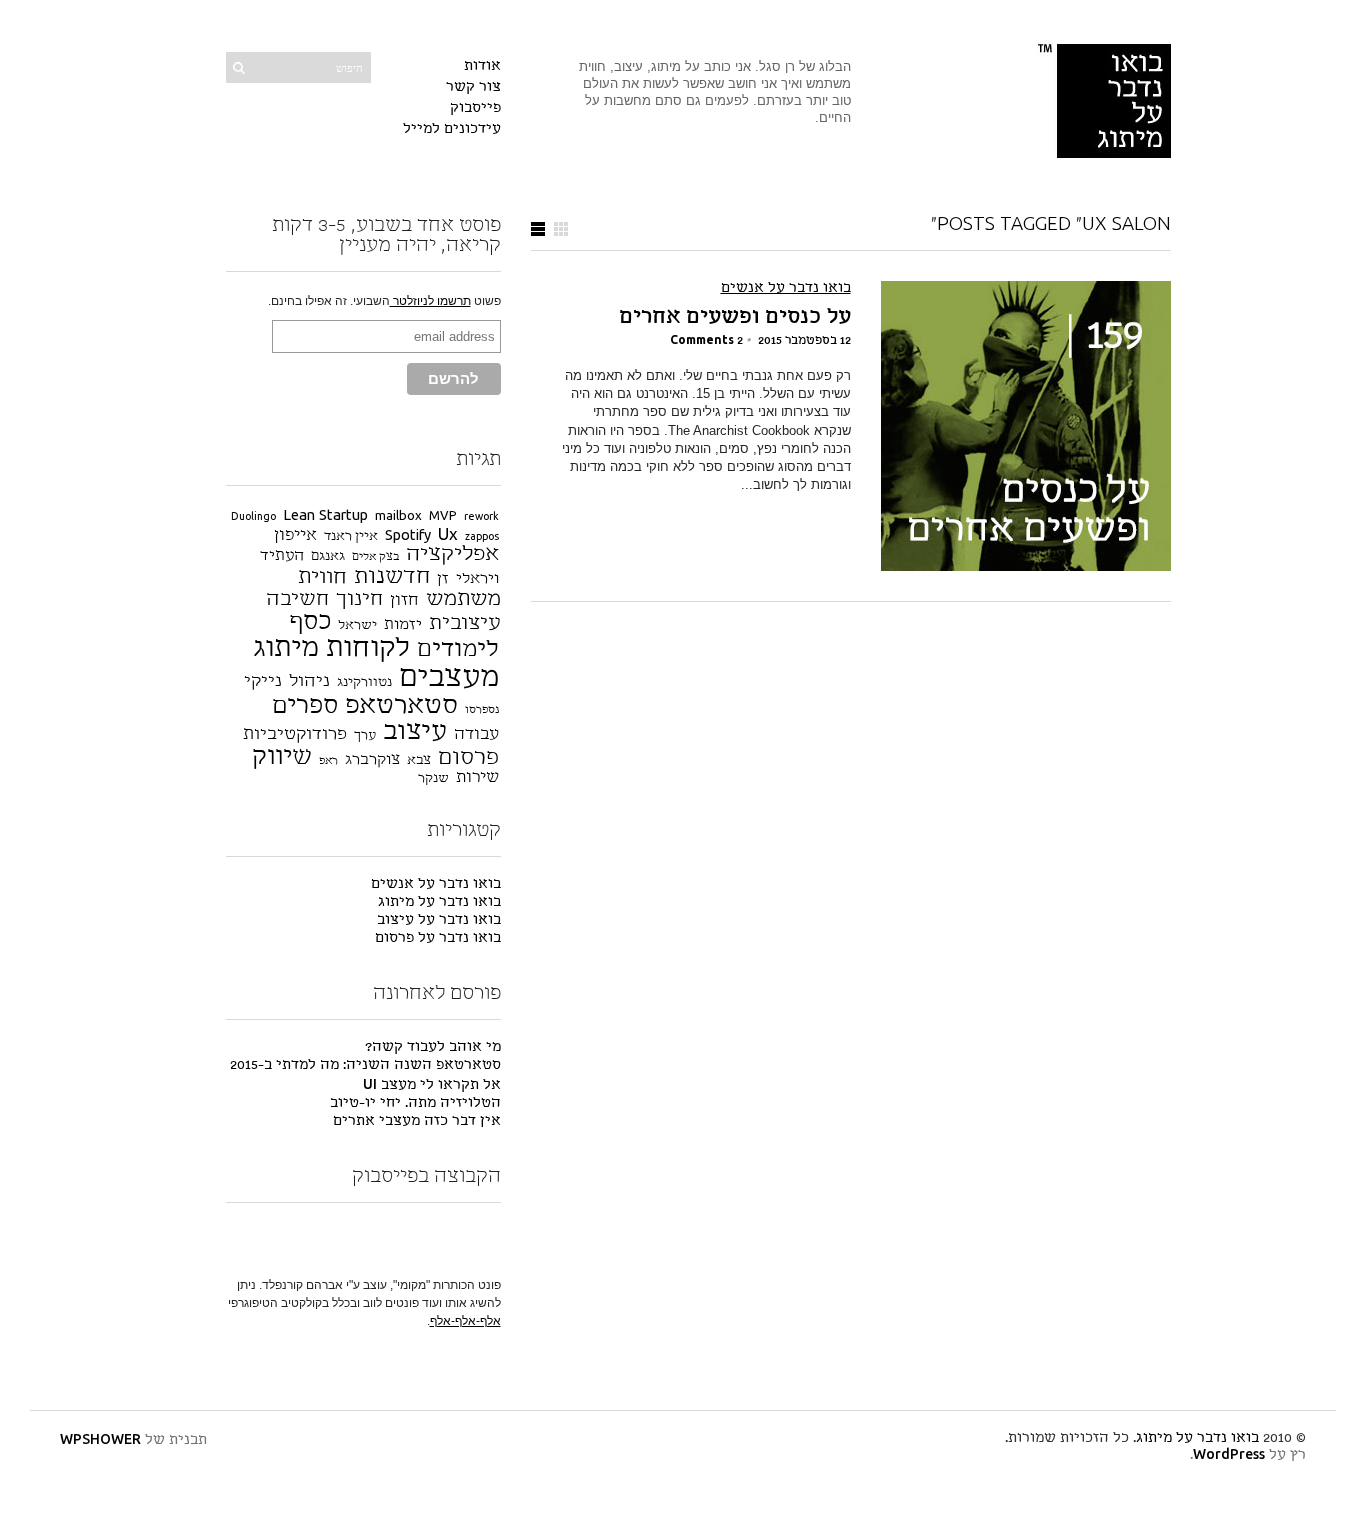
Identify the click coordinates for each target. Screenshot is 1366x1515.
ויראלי (477, 579)
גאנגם (328, 556)
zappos (482, 537)
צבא (419, 760)
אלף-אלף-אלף (465, 1321)
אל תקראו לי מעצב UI (432, 1085)
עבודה (476, 735)
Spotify (408, 536)
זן (443, 579)
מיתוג (286, 649)
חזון (404, 601)
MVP (443, 516)
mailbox (398, 516)
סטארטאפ (401, 706)
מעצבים (449, 678)
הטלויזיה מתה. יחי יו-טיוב (415, 1103)
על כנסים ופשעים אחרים (735, 318)
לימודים (458, 650)
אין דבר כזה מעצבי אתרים (417, 1121)
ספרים (305, 706)
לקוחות (368, 649)
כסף (310, 622)
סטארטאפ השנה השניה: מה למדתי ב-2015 (365, 1065)
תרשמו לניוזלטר (430, 301)
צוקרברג (372, 760)
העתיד (282, 556)
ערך (365, 735)
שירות (477, 778)
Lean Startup (325, 516)
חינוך (359, 600)
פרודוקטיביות (295, 734)
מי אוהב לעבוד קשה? (433, 1047)
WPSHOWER (100, 1440)
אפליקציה (452, 554)
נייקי (263, 681)
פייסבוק (475, 108)
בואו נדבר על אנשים (786, 288)
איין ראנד (351, 536)
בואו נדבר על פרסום (438, 938)
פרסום (468, 758)
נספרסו (482, 710)
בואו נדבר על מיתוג (439, 902)
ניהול (309, 681)
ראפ (328, 761)
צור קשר (473, 87)
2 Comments (706, 341)
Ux (448, 535)
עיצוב (415, 732)
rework (481, 517)
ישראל (357, 625)
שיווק (282, 757)
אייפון (295, 536)
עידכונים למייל (452, 129)
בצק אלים (375, 557)
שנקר (433, 778)
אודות (482, 66)
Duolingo (253, 517)
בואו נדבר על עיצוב (439, 920)
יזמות (403, 625)
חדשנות (392, 577)
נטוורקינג (364, 682)
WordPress (1229, 1455)
